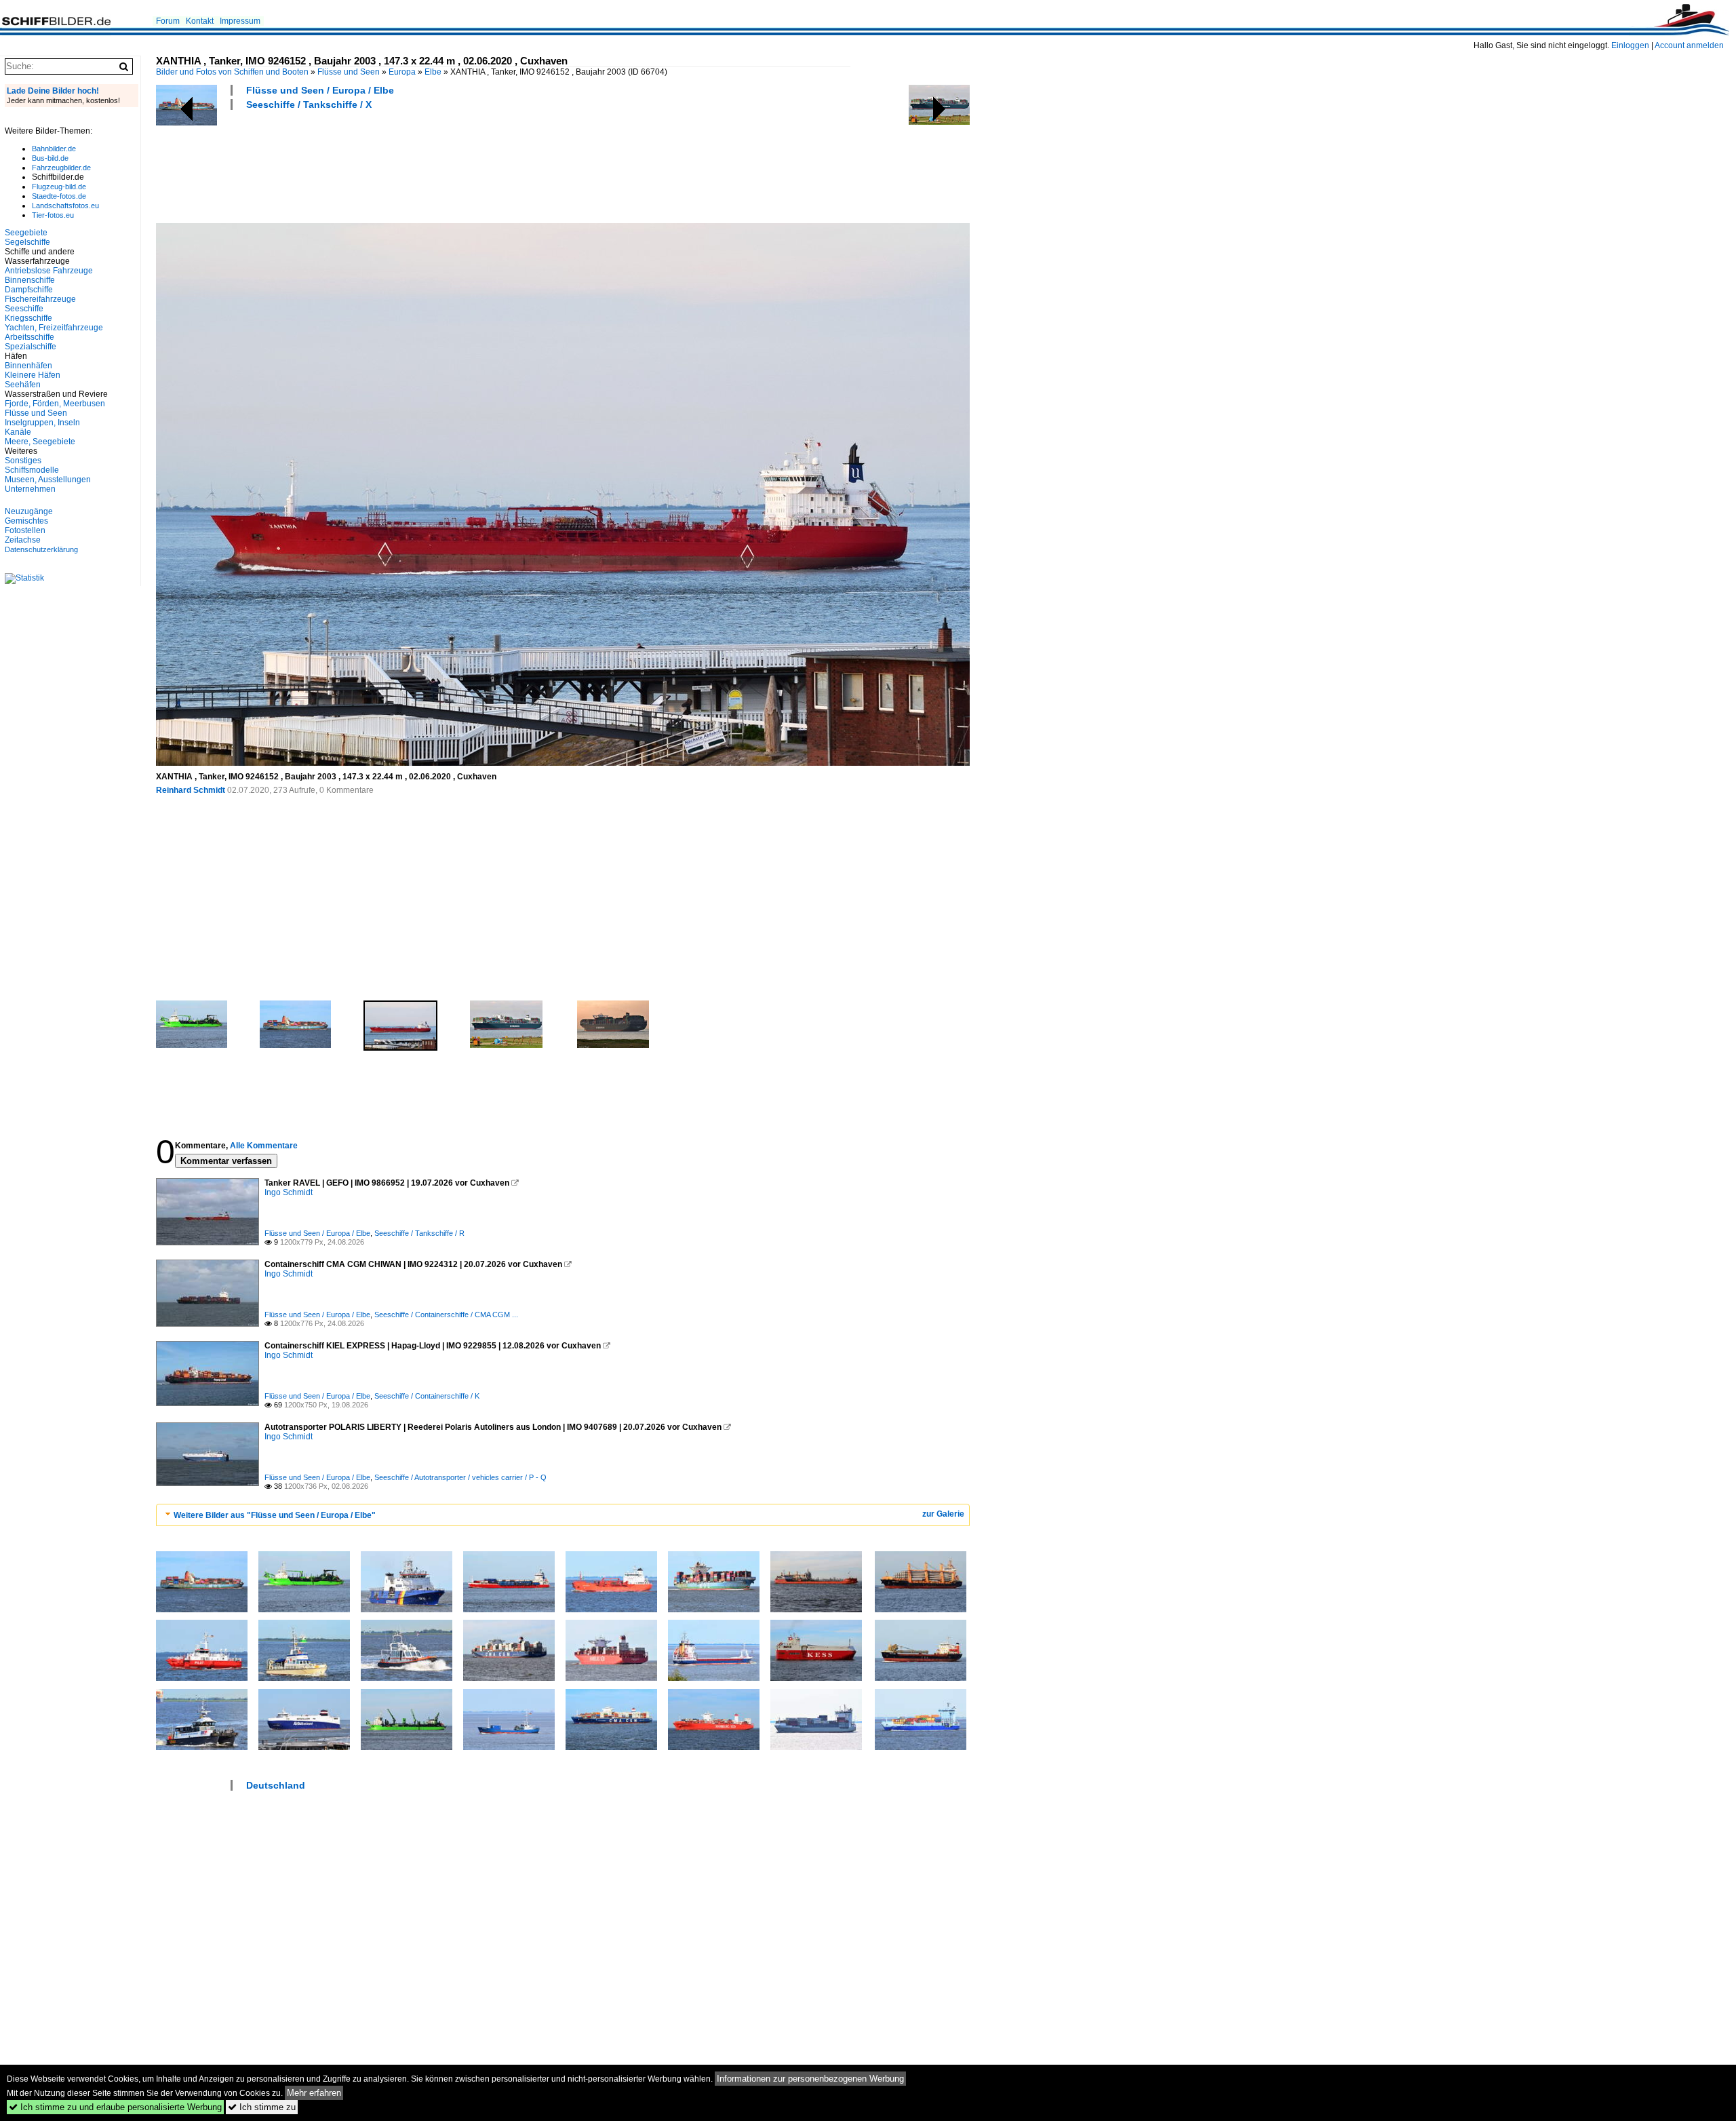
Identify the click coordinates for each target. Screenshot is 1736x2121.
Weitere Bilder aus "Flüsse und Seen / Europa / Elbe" (275, 1515)
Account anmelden (1689, 45)
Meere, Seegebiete (40, 442)
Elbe (433, 72)
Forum (168, 21)
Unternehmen (30, 489)
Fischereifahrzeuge (40, 299)
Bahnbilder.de (54, 149)
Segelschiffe (27, 242)
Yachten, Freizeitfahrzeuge (54, 328)
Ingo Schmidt (289, 1192)
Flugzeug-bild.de (59, 187)
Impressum (240, 21)
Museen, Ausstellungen (48, 480)
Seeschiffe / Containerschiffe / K (427, 1396)
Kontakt (200, 21)
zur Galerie (943, 1514)
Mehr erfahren (314, 2093)
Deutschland (276, 1785)
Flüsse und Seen (349, 72)
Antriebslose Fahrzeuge (49, 271)
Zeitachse (23, 540)
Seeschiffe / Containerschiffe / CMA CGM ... (446, 1315)
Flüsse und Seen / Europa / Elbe (320, 90)
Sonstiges (23, 461)
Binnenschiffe (30, 280)
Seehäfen (23, 385)
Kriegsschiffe (28, 318)
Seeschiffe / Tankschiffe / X (309, 104)
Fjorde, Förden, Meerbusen (55, 404)
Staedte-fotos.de (59, 196)
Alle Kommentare (264, 1146)
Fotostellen (25, 530)
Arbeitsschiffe (29, 337)
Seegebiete (26, 233)
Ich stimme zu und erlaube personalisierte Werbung (115, 2107)
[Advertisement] (403, 165)
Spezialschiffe (31, 347)
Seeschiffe (24, 309)
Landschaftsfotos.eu (65, 206)
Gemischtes (26, 521)
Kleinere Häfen (33, 375)
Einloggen (1630, 45)
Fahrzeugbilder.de (61, 168)
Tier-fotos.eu (53, 215)
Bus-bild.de (50, 158)
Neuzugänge (29, 511)
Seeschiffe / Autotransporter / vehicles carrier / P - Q (460, 1477)
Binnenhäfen (28, 366)
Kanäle (18, 432)
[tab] (563, 1515)
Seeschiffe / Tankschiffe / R (419, 1233)
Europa (402, 72)
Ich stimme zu (262, 2107)
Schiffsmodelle (32, 470)
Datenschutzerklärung (41, 549)
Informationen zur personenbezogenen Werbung (810, 2079)
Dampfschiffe (29, 290)
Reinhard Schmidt (191, 790)
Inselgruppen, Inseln (42, 423)
